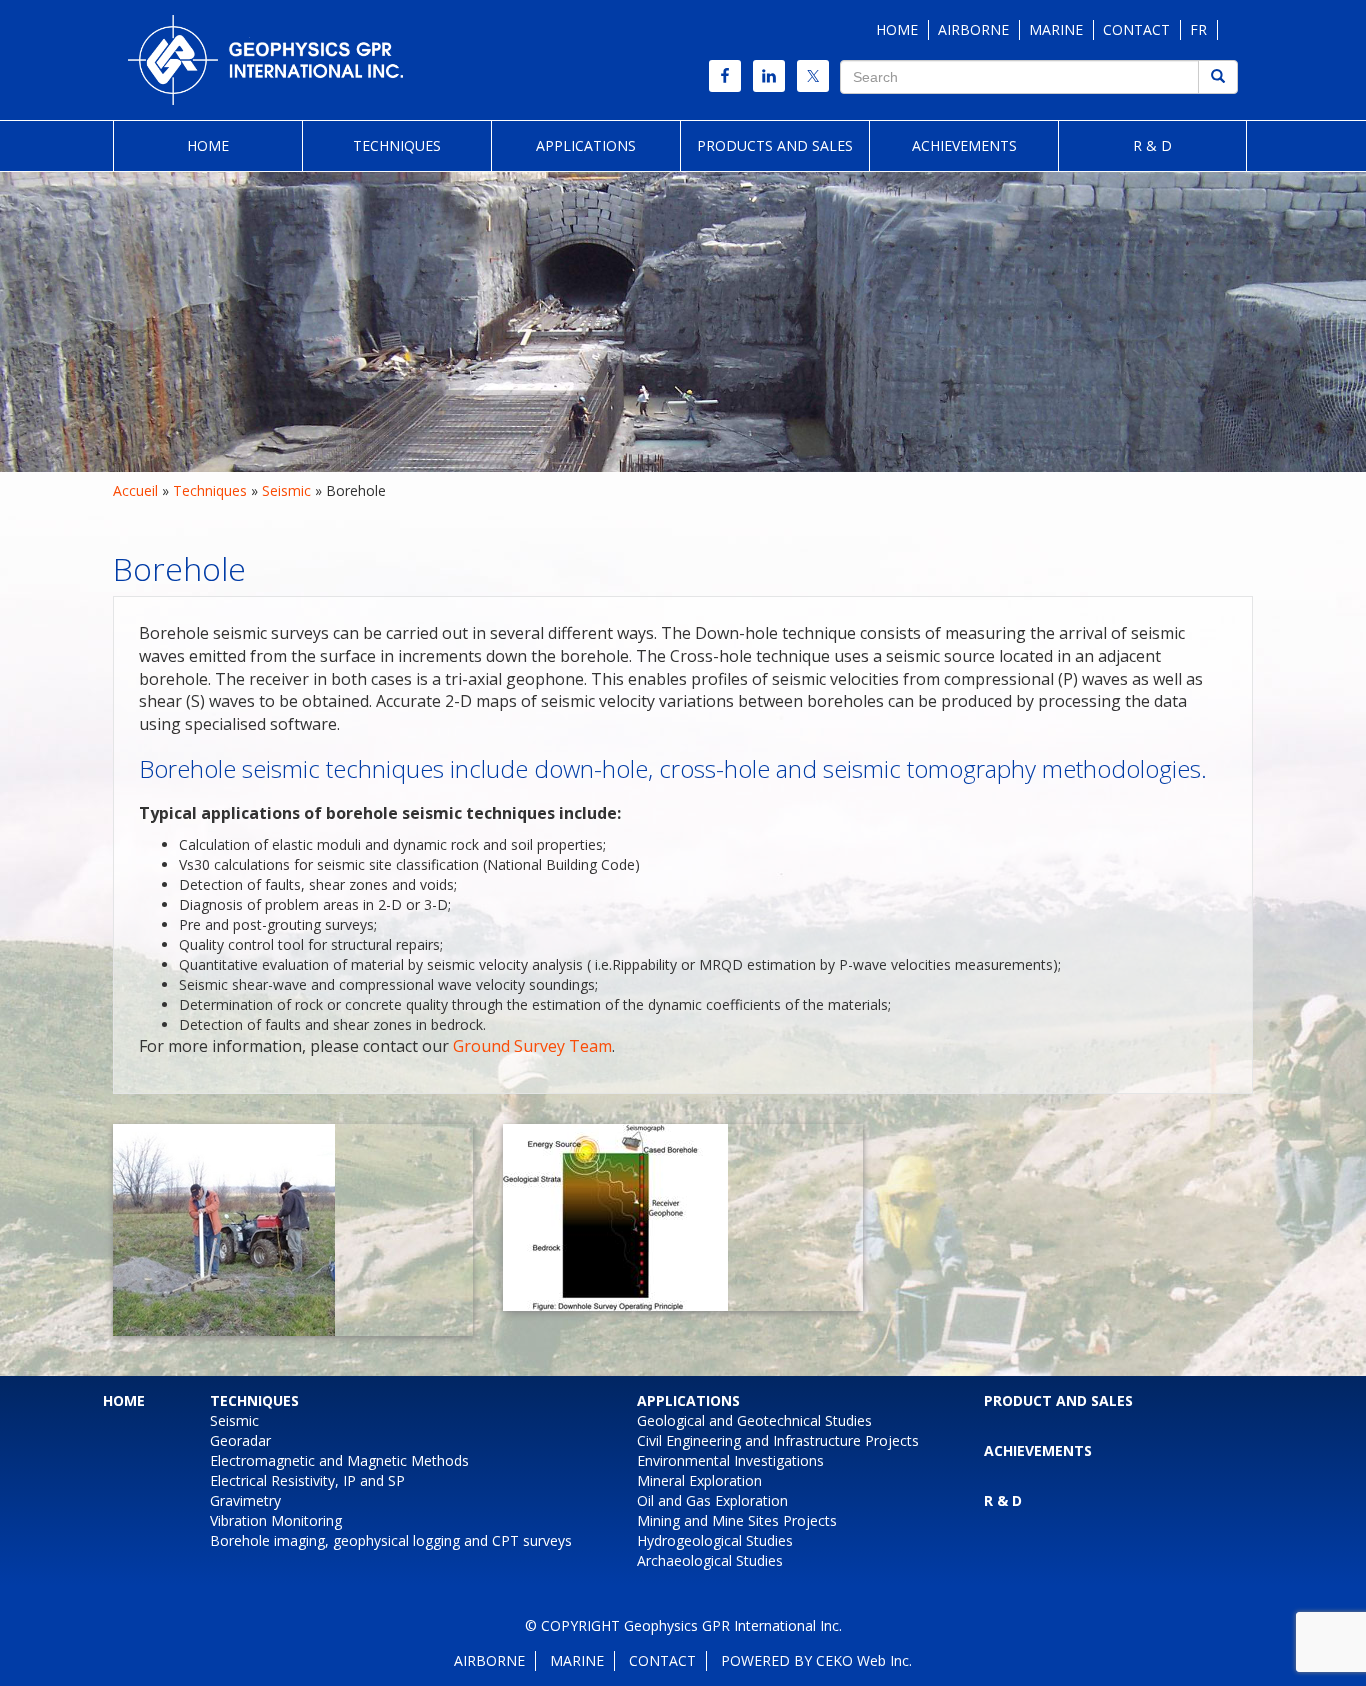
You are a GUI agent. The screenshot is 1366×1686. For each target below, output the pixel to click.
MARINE (1056, 29)
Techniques (397, 145)
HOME (897, 29)
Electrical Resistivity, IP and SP (307, 1480)
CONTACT (1136, 29)
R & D (1152, 145)
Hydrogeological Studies (715, 1540)
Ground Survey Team (532, 1046)
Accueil (135, 490)
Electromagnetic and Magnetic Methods (339, 1460)
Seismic (286, 490)
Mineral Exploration (699, 1480)
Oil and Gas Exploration (712, 1500)
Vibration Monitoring (276, 1520)
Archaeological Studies (710, 1560)
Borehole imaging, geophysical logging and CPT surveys (391, 1540)
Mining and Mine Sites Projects (737, 1520)
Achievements (964, 145)
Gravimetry (245, 1500)
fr (1198, 29)
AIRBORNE (973, 29)
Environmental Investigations (730, 1460)
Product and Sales (1058, 1400)
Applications (586, 145)
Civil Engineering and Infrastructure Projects (778, 1440)
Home (208, 145)
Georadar (240, 1440)
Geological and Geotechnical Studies (754, 1420)
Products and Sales (775, 145)
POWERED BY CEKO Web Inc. (816, 1660)
